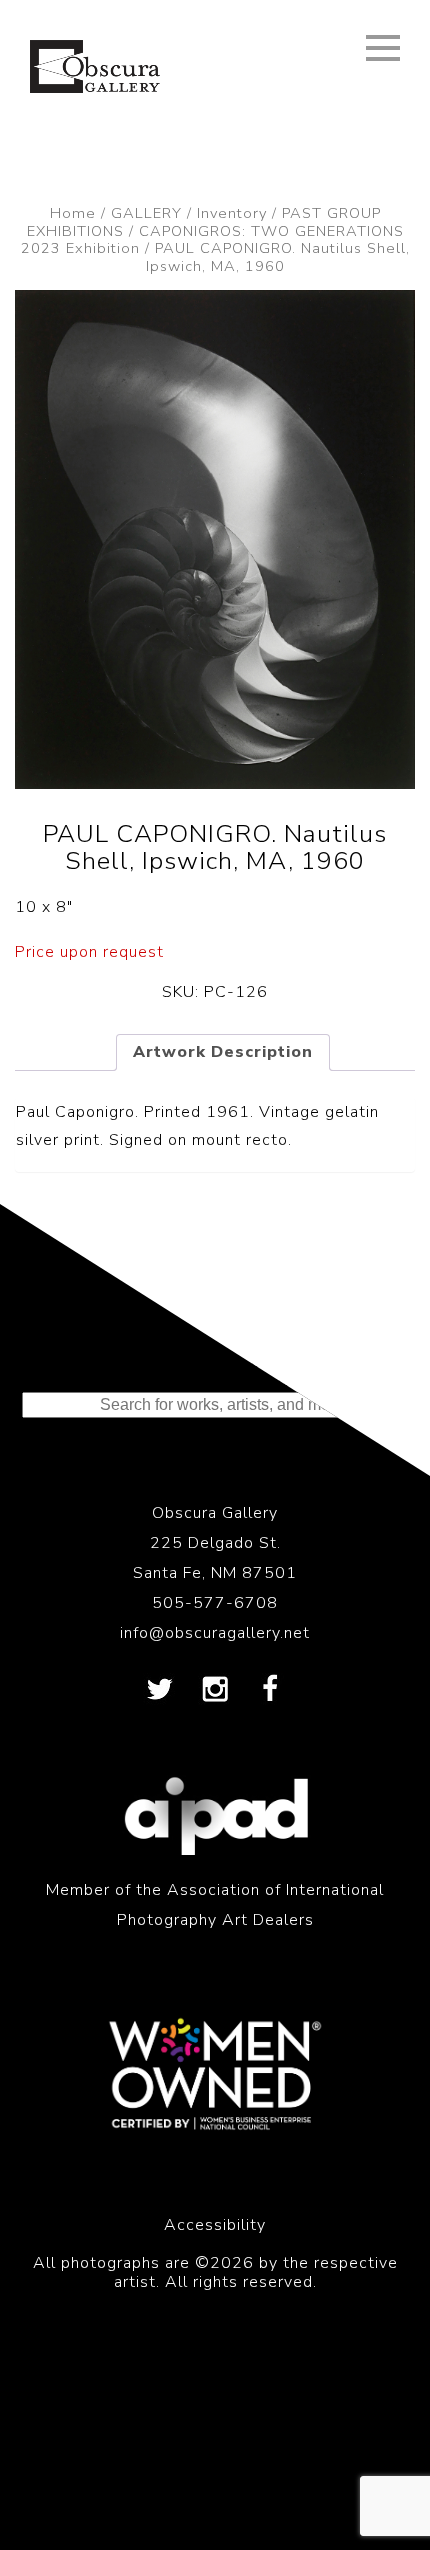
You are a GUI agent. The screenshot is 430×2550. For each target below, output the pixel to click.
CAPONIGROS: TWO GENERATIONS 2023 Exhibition (212, 240)
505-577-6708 (215, 1603)
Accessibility (215, 2225)
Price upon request (89, 952)
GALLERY (146, 213)
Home (73, 213)
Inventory (232, 213)
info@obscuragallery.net (215, 1633)
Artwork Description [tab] (223, 1052)
